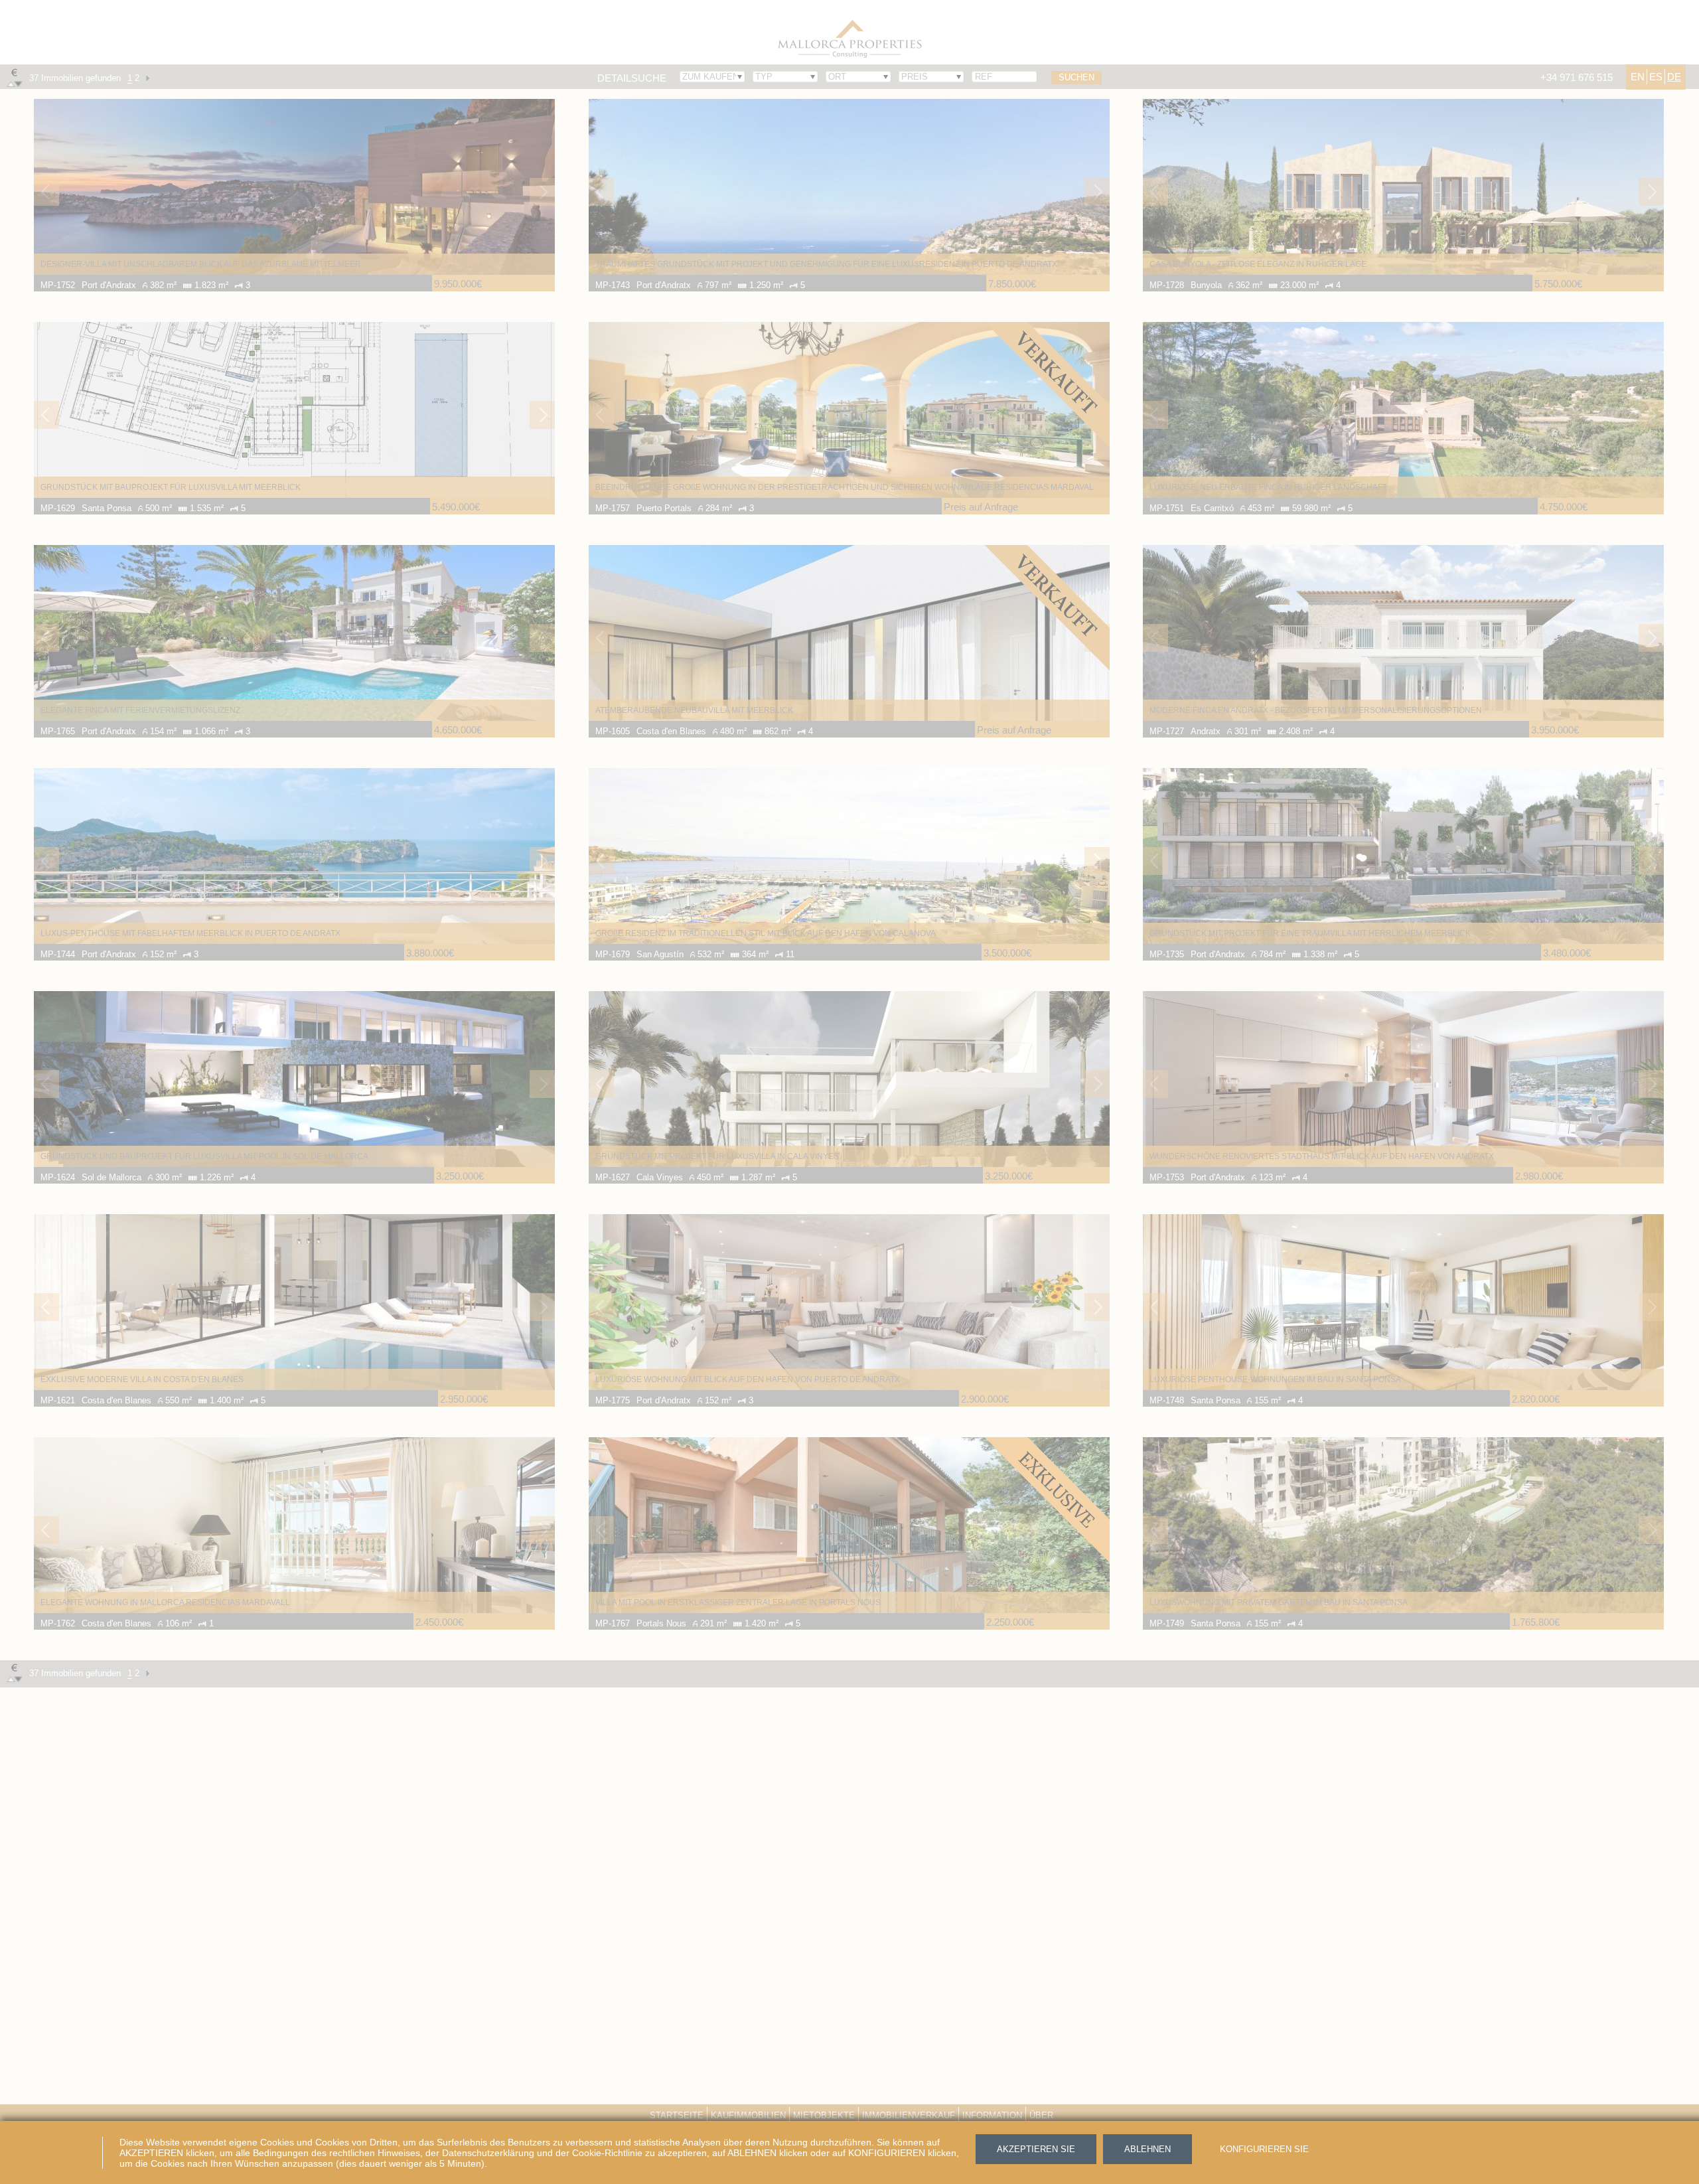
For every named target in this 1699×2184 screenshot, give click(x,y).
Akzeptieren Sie (1036, 2149)
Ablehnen (1147, 2149)
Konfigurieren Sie (1264, 2149)
